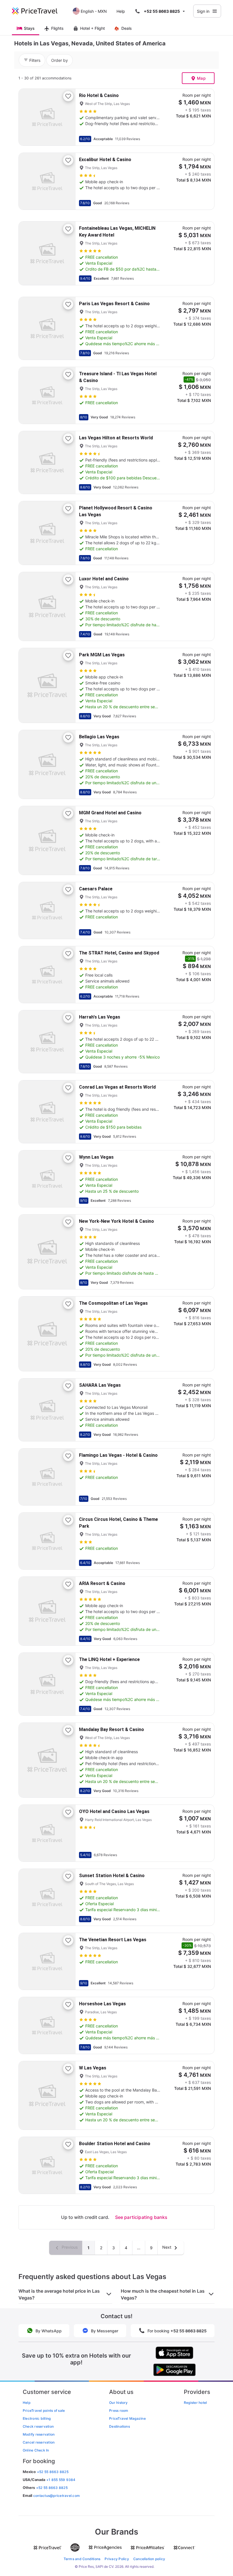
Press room (119, 2410)
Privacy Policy (117, 2559)
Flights (57, 28)
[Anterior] (28, 117)
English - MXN (94, 11)
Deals (127, 28)
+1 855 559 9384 (61, 2480)
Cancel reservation (39, 2442)
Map (201, 78)
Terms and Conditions (82, 2559)
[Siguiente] (66, 117)
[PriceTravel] (39, 11)
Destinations (119, 2426)
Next (167, 2247)
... (139, 2248)
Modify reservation (39, 2434)
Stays (29, 28)
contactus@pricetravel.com (57, 2496)
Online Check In (36, 2450)
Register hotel (195, 2403)
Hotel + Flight (92, 28)
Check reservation (38, 2426)
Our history (118, 2403)
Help (121, 11)
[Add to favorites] (68, 96)
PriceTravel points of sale (44, 2410)
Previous (69, 2247)
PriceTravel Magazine (127, 2418)
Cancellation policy (149, 2559)
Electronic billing (37, 2418)
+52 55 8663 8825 (52, 2488)
